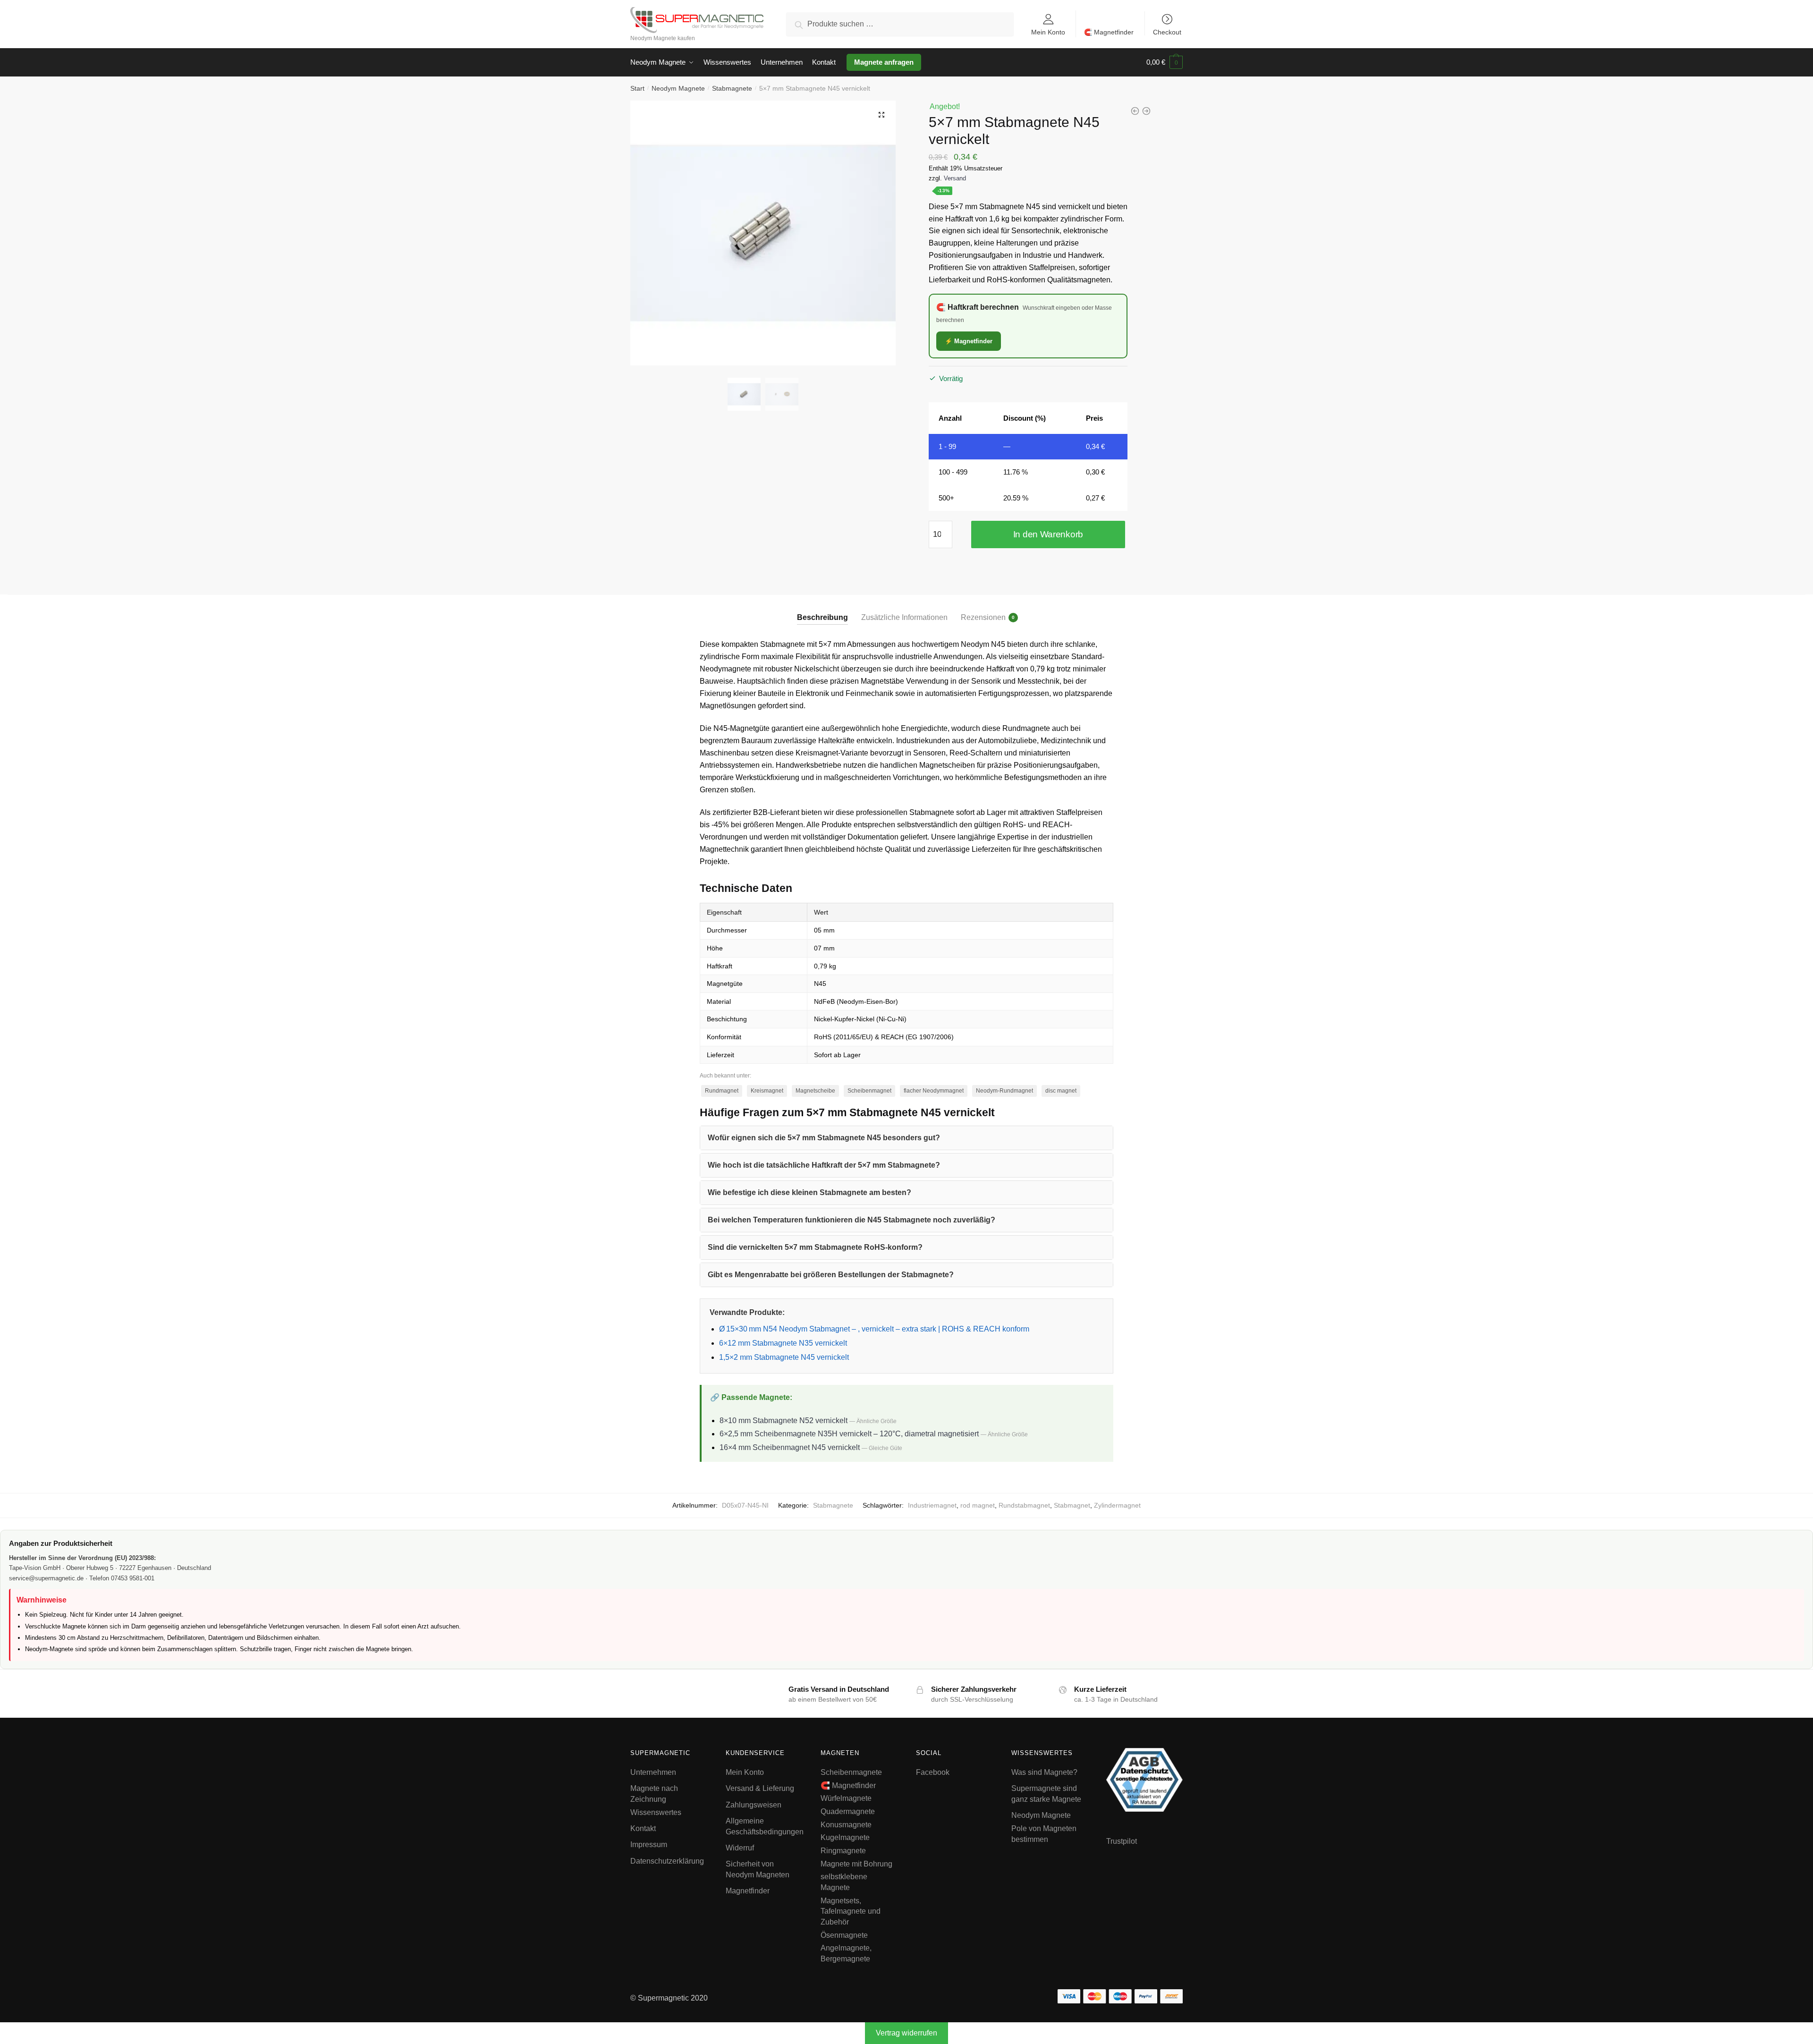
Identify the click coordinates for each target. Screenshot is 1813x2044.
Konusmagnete (846, 1825)
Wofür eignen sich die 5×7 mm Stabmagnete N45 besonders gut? (824, 1138)
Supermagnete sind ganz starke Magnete (1046, 1794)
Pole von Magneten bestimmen (1044, 1834)
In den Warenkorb (1048, 534)
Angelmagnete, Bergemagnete (846, 1953)
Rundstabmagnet (1024, 1505)
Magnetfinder (748, 1891)
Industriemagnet (932, 1505)
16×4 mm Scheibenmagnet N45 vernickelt (790, 1447)
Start (637, 88)
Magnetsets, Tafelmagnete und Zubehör (851, 1911)
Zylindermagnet (1117, 1505)
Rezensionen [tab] (983, 617)
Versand (955, 178)
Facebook (933, 1772)
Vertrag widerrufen (906, 2033)
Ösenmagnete (844, 1935)
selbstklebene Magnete (844, 1882)
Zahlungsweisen (754, 1805)
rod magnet (978, 1505)
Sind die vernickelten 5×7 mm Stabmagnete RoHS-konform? (815, 1247)
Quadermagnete (848, 1811)
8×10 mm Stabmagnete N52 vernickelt (784, 1421)
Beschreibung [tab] (822, 617)
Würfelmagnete (846, 1798)
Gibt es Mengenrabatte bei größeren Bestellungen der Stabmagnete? (831, 1275)
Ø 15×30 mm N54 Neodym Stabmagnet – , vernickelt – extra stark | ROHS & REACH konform (874, 1329)
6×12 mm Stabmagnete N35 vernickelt (783, 1343)
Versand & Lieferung (760, 1788)
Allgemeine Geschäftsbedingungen (765, 1826)
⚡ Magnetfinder (969, 341)
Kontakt (643, 1828)
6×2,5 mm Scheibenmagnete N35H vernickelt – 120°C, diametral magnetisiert (849, 1434)
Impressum (649, 1845)
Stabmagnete (732, 88)
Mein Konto (1048, 32)
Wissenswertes (656, 1812)
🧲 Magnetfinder (1109, 32)
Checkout (1167, 32)
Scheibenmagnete (851, 1772)
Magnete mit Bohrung (856, 1864)
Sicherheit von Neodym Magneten (758, 1869)
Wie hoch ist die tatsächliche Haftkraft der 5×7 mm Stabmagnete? (824, 1165)
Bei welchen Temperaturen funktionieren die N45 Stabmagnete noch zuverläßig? (851, 1220)
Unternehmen (653, 1772)
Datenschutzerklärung (667, 1861)
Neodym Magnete (678, 88)
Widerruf (740, 1848)
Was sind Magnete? (1044, 1772)
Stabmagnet (1072, 1505)
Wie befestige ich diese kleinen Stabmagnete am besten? (809, 1192)
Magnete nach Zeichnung (654, 1794)
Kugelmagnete (845, 1837)
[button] (881, 115)
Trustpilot (1122, 1841)
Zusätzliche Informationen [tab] (904, 617)
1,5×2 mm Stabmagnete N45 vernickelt (784, 1357)
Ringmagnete (843, 1851)
